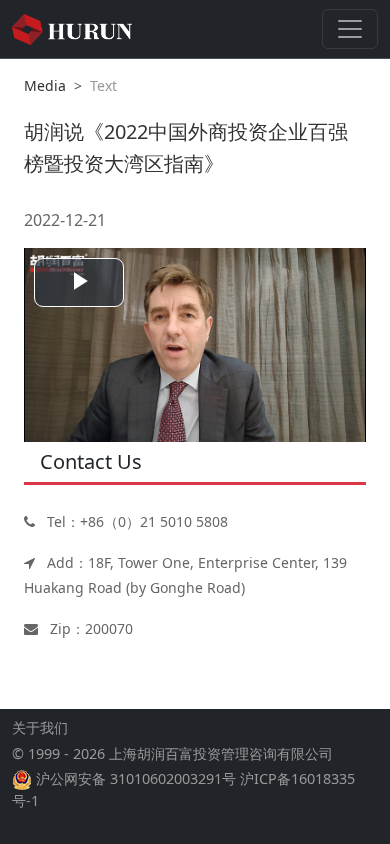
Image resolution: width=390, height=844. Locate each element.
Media (45, 85)
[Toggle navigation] (350, 29)
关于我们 (40, 727)
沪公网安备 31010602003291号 (136, 778)
